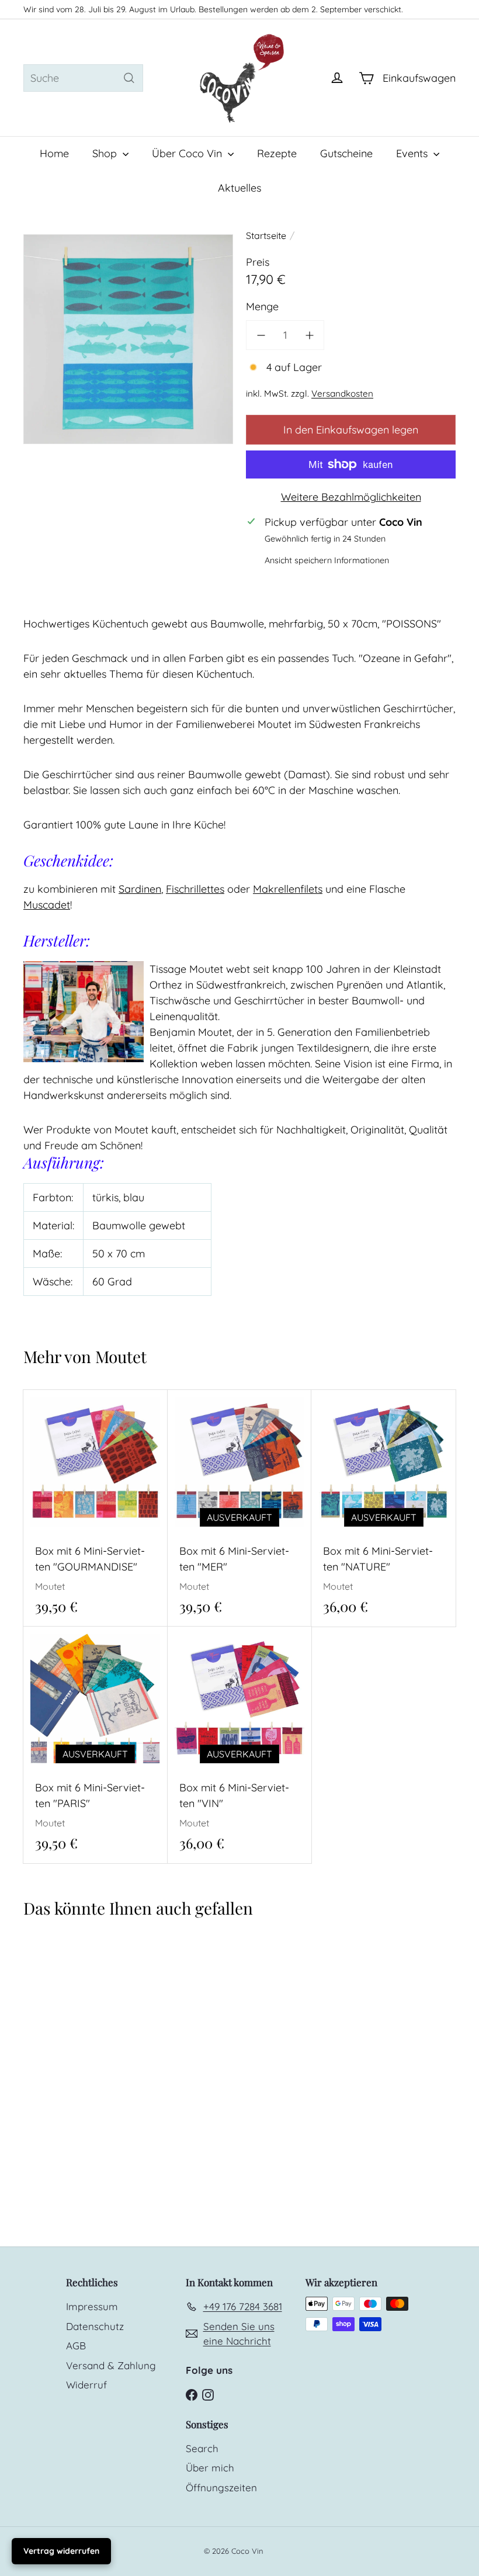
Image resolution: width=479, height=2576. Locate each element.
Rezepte (277, 153)
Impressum (92, 2306)
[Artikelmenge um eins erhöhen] (309, 335)
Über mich (210, 2468)
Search (202, 2448)
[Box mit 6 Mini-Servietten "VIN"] (240, 1745)
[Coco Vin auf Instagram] (208, 2393)
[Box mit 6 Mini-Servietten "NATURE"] (383, 1508)
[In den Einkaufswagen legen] (163, 1422)
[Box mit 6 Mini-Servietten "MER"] (240, 1508)
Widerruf (86, 2385)
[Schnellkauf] (163, 1398)
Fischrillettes (195, 889)
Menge (262, 306)
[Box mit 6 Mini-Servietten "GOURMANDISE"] (96, 1508)
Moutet (121, 1356)
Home (54, 153)
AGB (76, 2346)
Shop (106, 153)
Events (413, 153)
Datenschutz (95, 2326)
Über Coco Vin (188, 153)
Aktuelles (239, 188)
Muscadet (47, 905)
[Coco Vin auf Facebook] (192, 2393)
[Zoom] (128, 339)
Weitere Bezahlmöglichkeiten (351, 497)
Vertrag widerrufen (61, 2551)
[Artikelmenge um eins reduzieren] (261, 335)
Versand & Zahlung (111, 2365)
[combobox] (83, 78)
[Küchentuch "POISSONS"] (59, 2041)
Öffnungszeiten (221, 2487)
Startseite (266, 235)
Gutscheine (346, 153)
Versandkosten (342, 393)
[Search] (129, 78)
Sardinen (140, 889)
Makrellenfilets (288, 889)
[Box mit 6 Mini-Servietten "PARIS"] (96, 1745)
